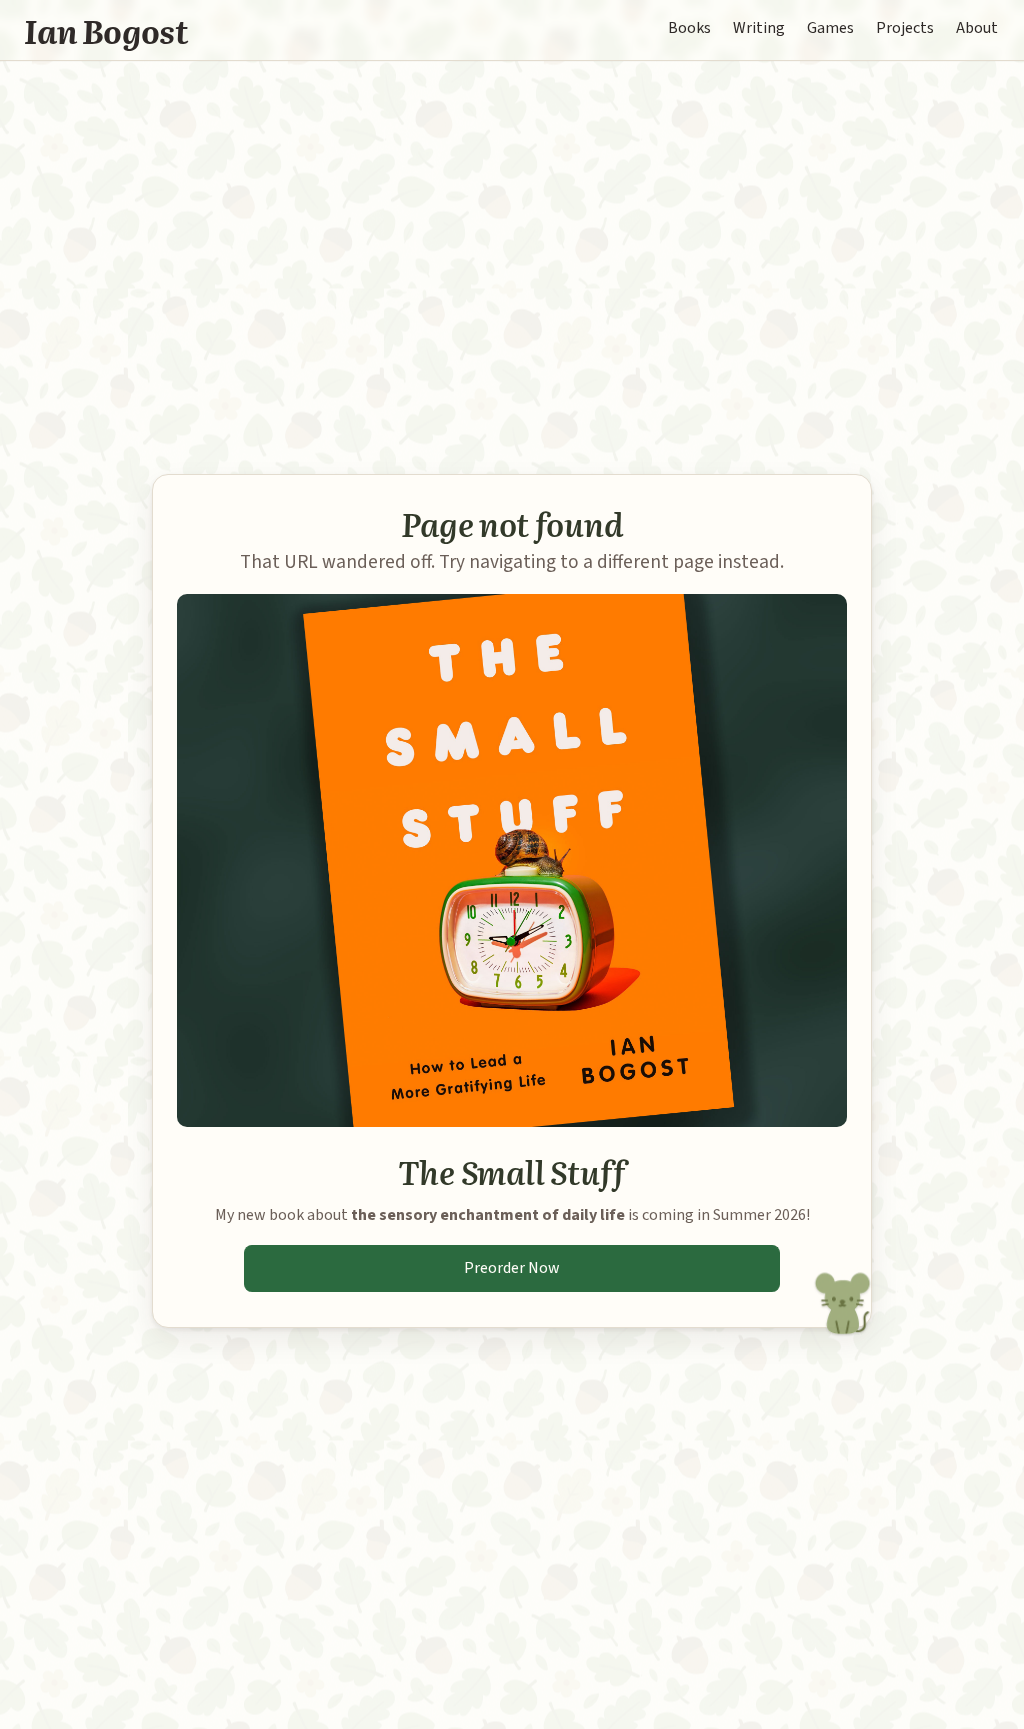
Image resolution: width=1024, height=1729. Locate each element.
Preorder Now (512, 1268)
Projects (905, 28)
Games (830, 28)
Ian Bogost (106, 30)
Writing (759, 28)
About (977, 28)
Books (689, 28)
